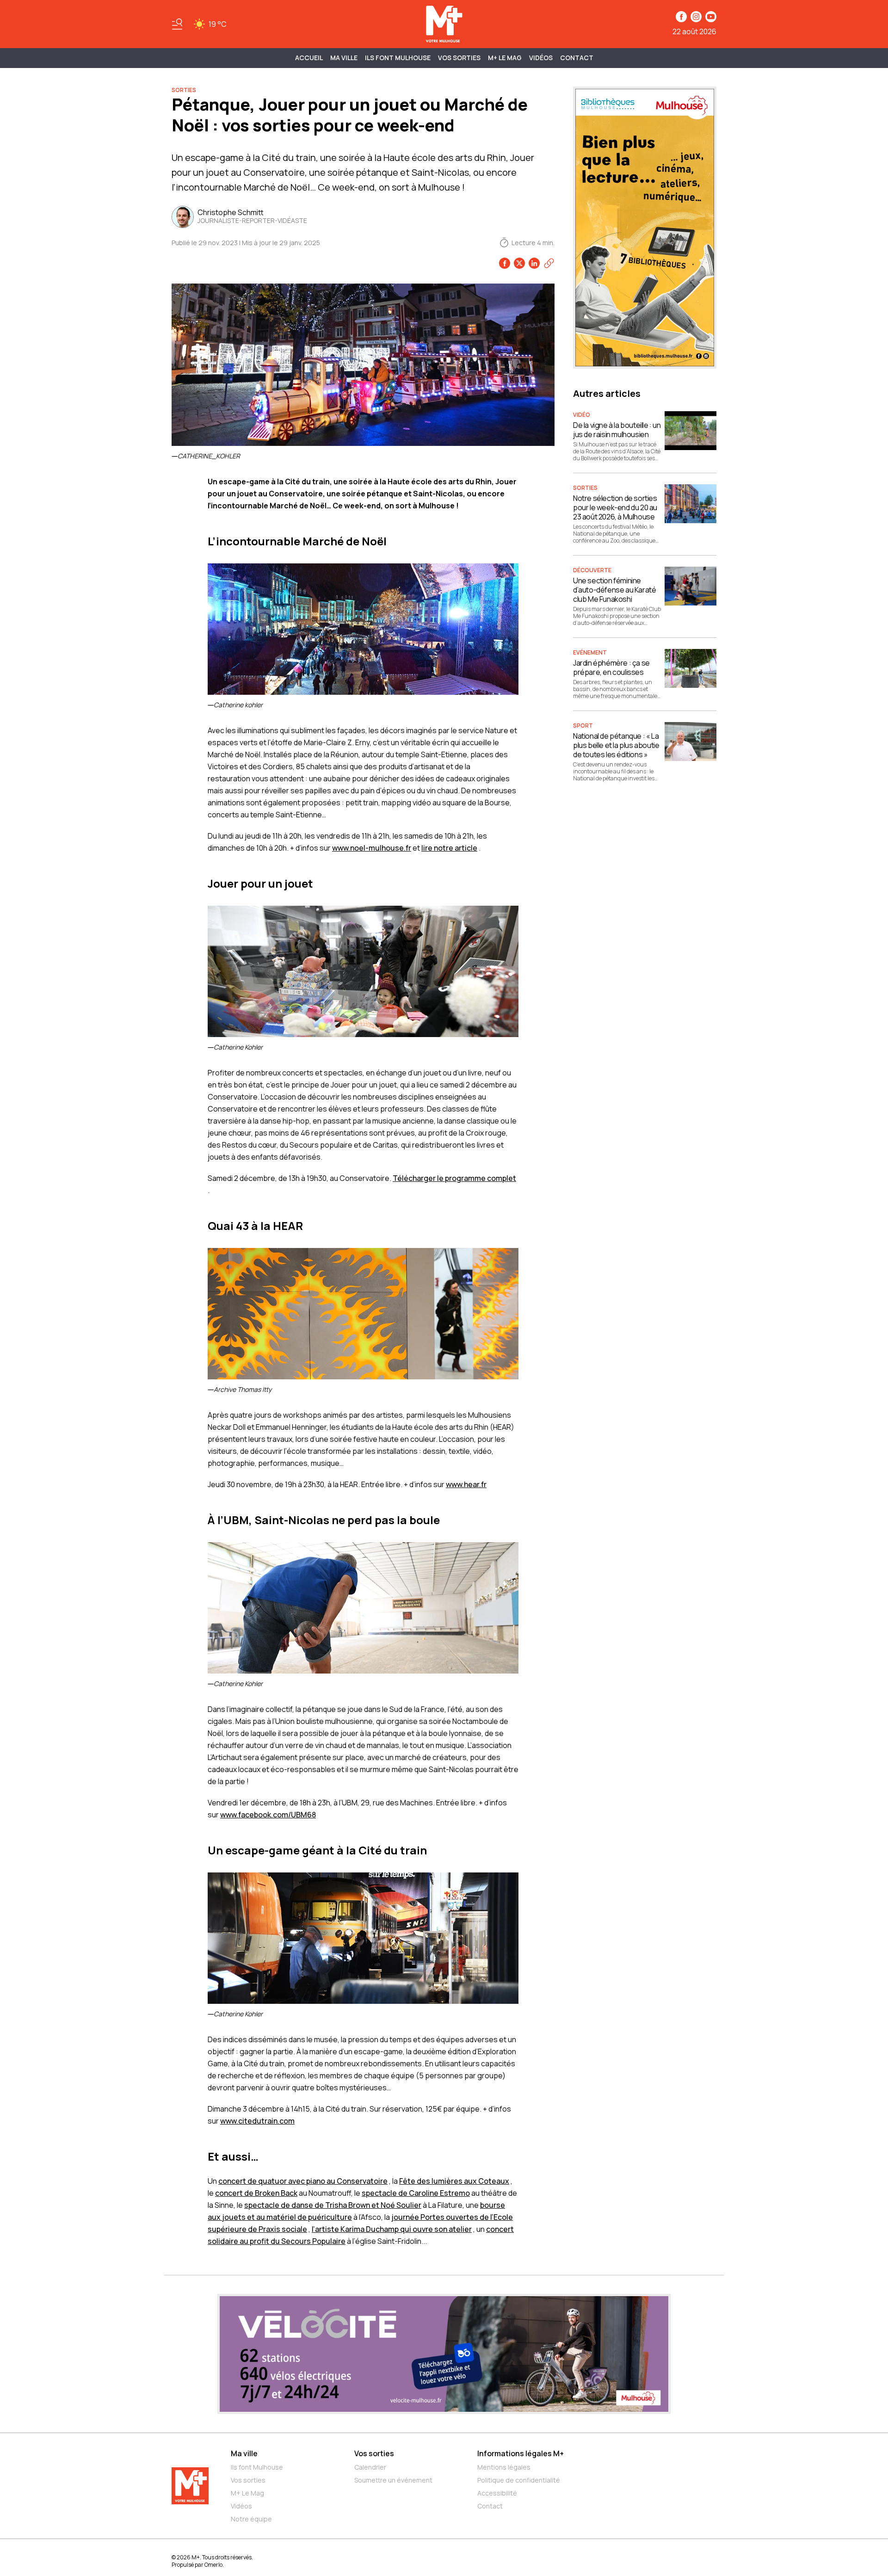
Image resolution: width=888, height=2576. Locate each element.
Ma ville (244, 2453)
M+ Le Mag (505, 58)
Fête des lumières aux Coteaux (454, 2181)
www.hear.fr (466, 1484)
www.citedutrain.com (257, 2121)
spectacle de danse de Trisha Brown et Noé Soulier (333, 2205)
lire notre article (449, 848)
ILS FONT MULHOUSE (398, 58)
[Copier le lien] (549, 263)
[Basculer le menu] (177, 24)
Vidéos (541, 58)
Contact (577, 58)
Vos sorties (459, 58)
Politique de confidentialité (519, 2480)
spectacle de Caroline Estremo (416, 2193)
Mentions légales (504, 2467)
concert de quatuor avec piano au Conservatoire (303, 2181)
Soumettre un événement (393, 2480)
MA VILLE (344, 58)
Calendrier (370, 2467)
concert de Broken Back (256, 2193)
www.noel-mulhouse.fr (372, 848)
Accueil (309, 58)
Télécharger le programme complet (454, 1178)
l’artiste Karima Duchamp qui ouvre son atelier (392, 2229)
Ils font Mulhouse (257, 2467)
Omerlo (213, 2565)
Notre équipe (251, 2519)
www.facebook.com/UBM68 (268, 1815)
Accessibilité (497, 2493)
